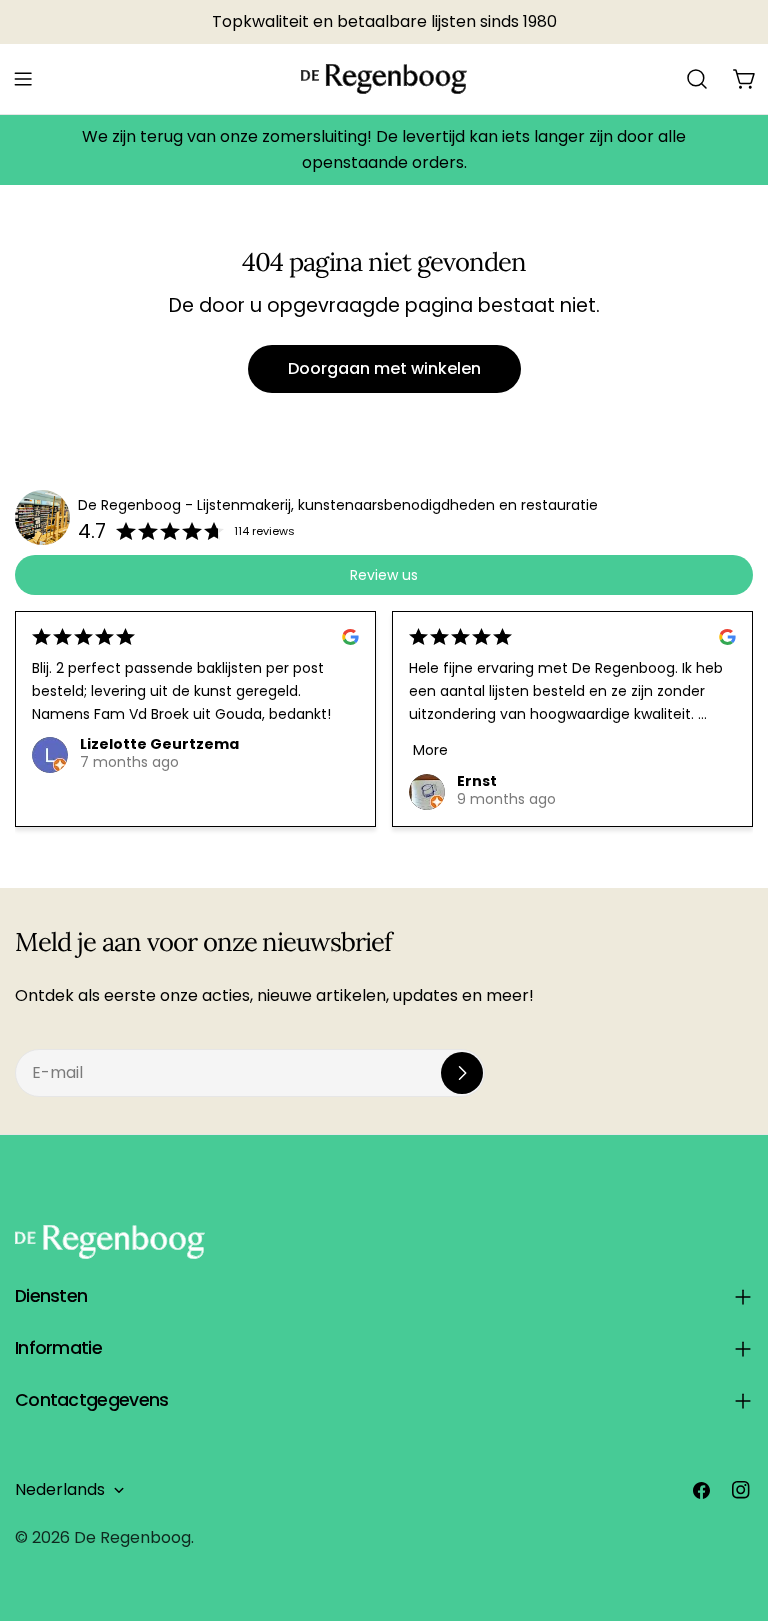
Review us (384, 575)
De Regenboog (132, 1537)
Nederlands (60, 1489)
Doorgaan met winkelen (384, 368)
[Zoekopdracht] (697, 79)
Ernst (477, 781)
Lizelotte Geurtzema (159, 744)
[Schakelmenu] (23, 79)
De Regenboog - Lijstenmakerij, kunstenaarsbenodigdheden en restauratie (338, 505)
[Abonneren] (462, 1073)
